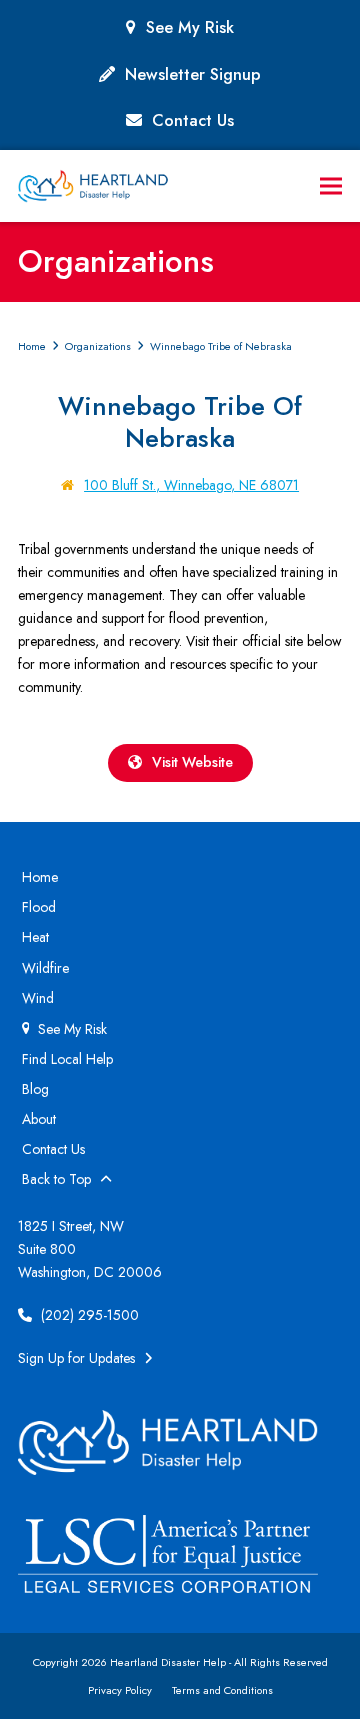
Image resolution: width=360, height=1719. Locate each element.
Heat (35, 937)
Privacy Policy (120, 1690)
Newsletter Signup (193, 74)
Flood (39, 907)
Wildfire (45, 968)
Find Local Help (67, 1059)
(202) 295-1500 (88, 1315)
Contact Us (193, 120)
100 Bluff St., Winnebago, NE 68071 (191, 485)
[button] (331, 186)
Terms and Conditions (222, 1690)
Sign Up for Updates (78, 1358)
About (39, 1119)
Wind (38, 998)
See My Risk (190, 27)
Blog (35, 1089)
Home (40, 877)
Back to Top (58, 1179)
